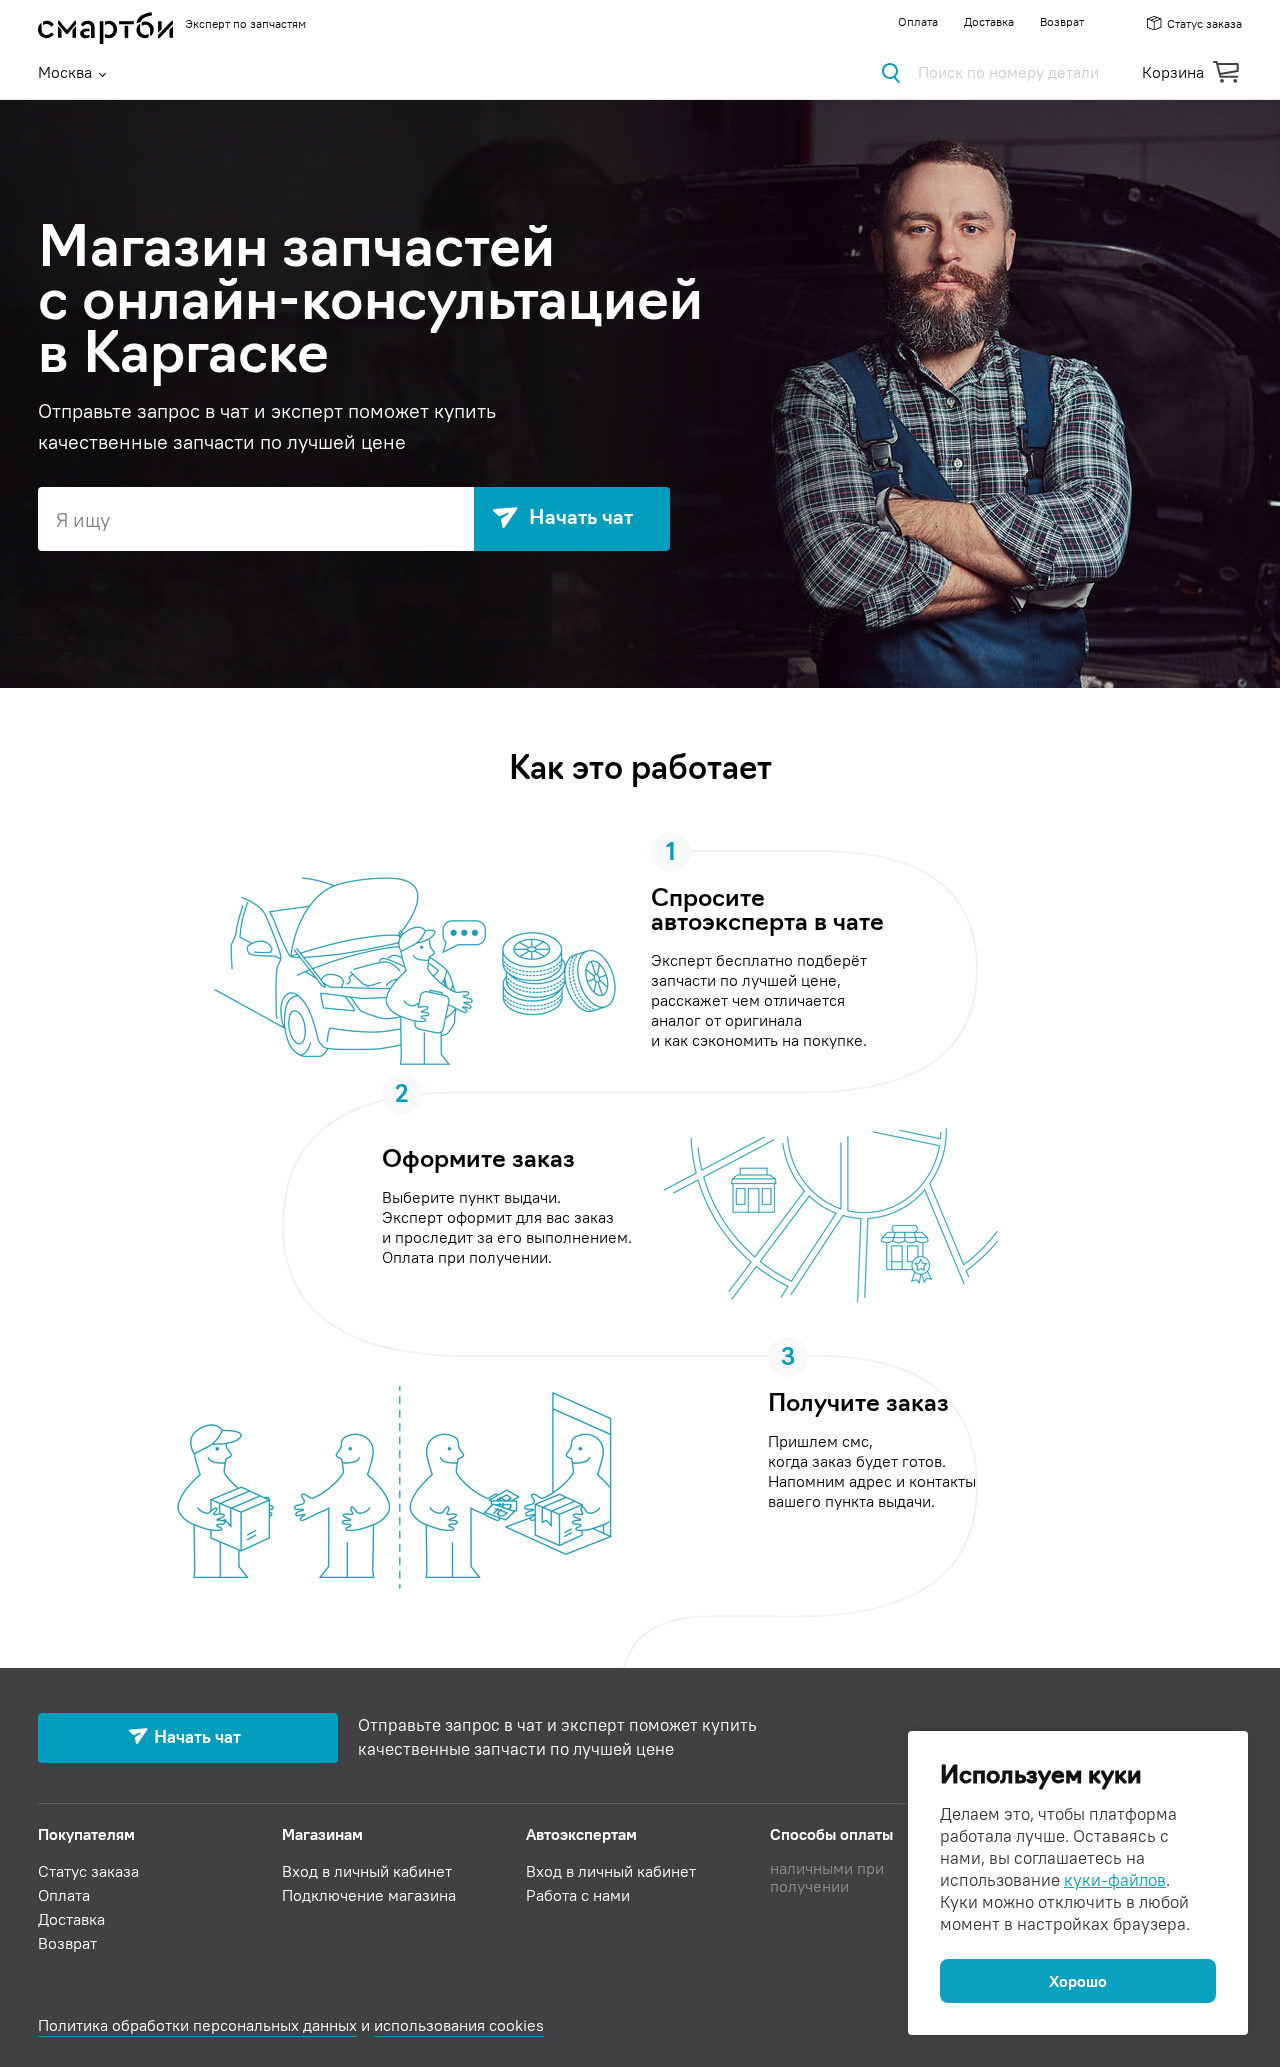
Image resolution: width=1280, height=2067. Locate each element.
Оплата (918, 21)
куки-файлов (1115, 1880)
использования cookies (459, 2025)
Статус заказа (1204, 23)
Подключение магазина (369, 1895)
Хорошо (1078, 1981)
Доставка (989, 21)
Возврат (1062, 21)
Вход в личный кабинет (367, 1871)
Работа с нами (578, 1895)
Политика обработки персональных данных (197, 2025)
